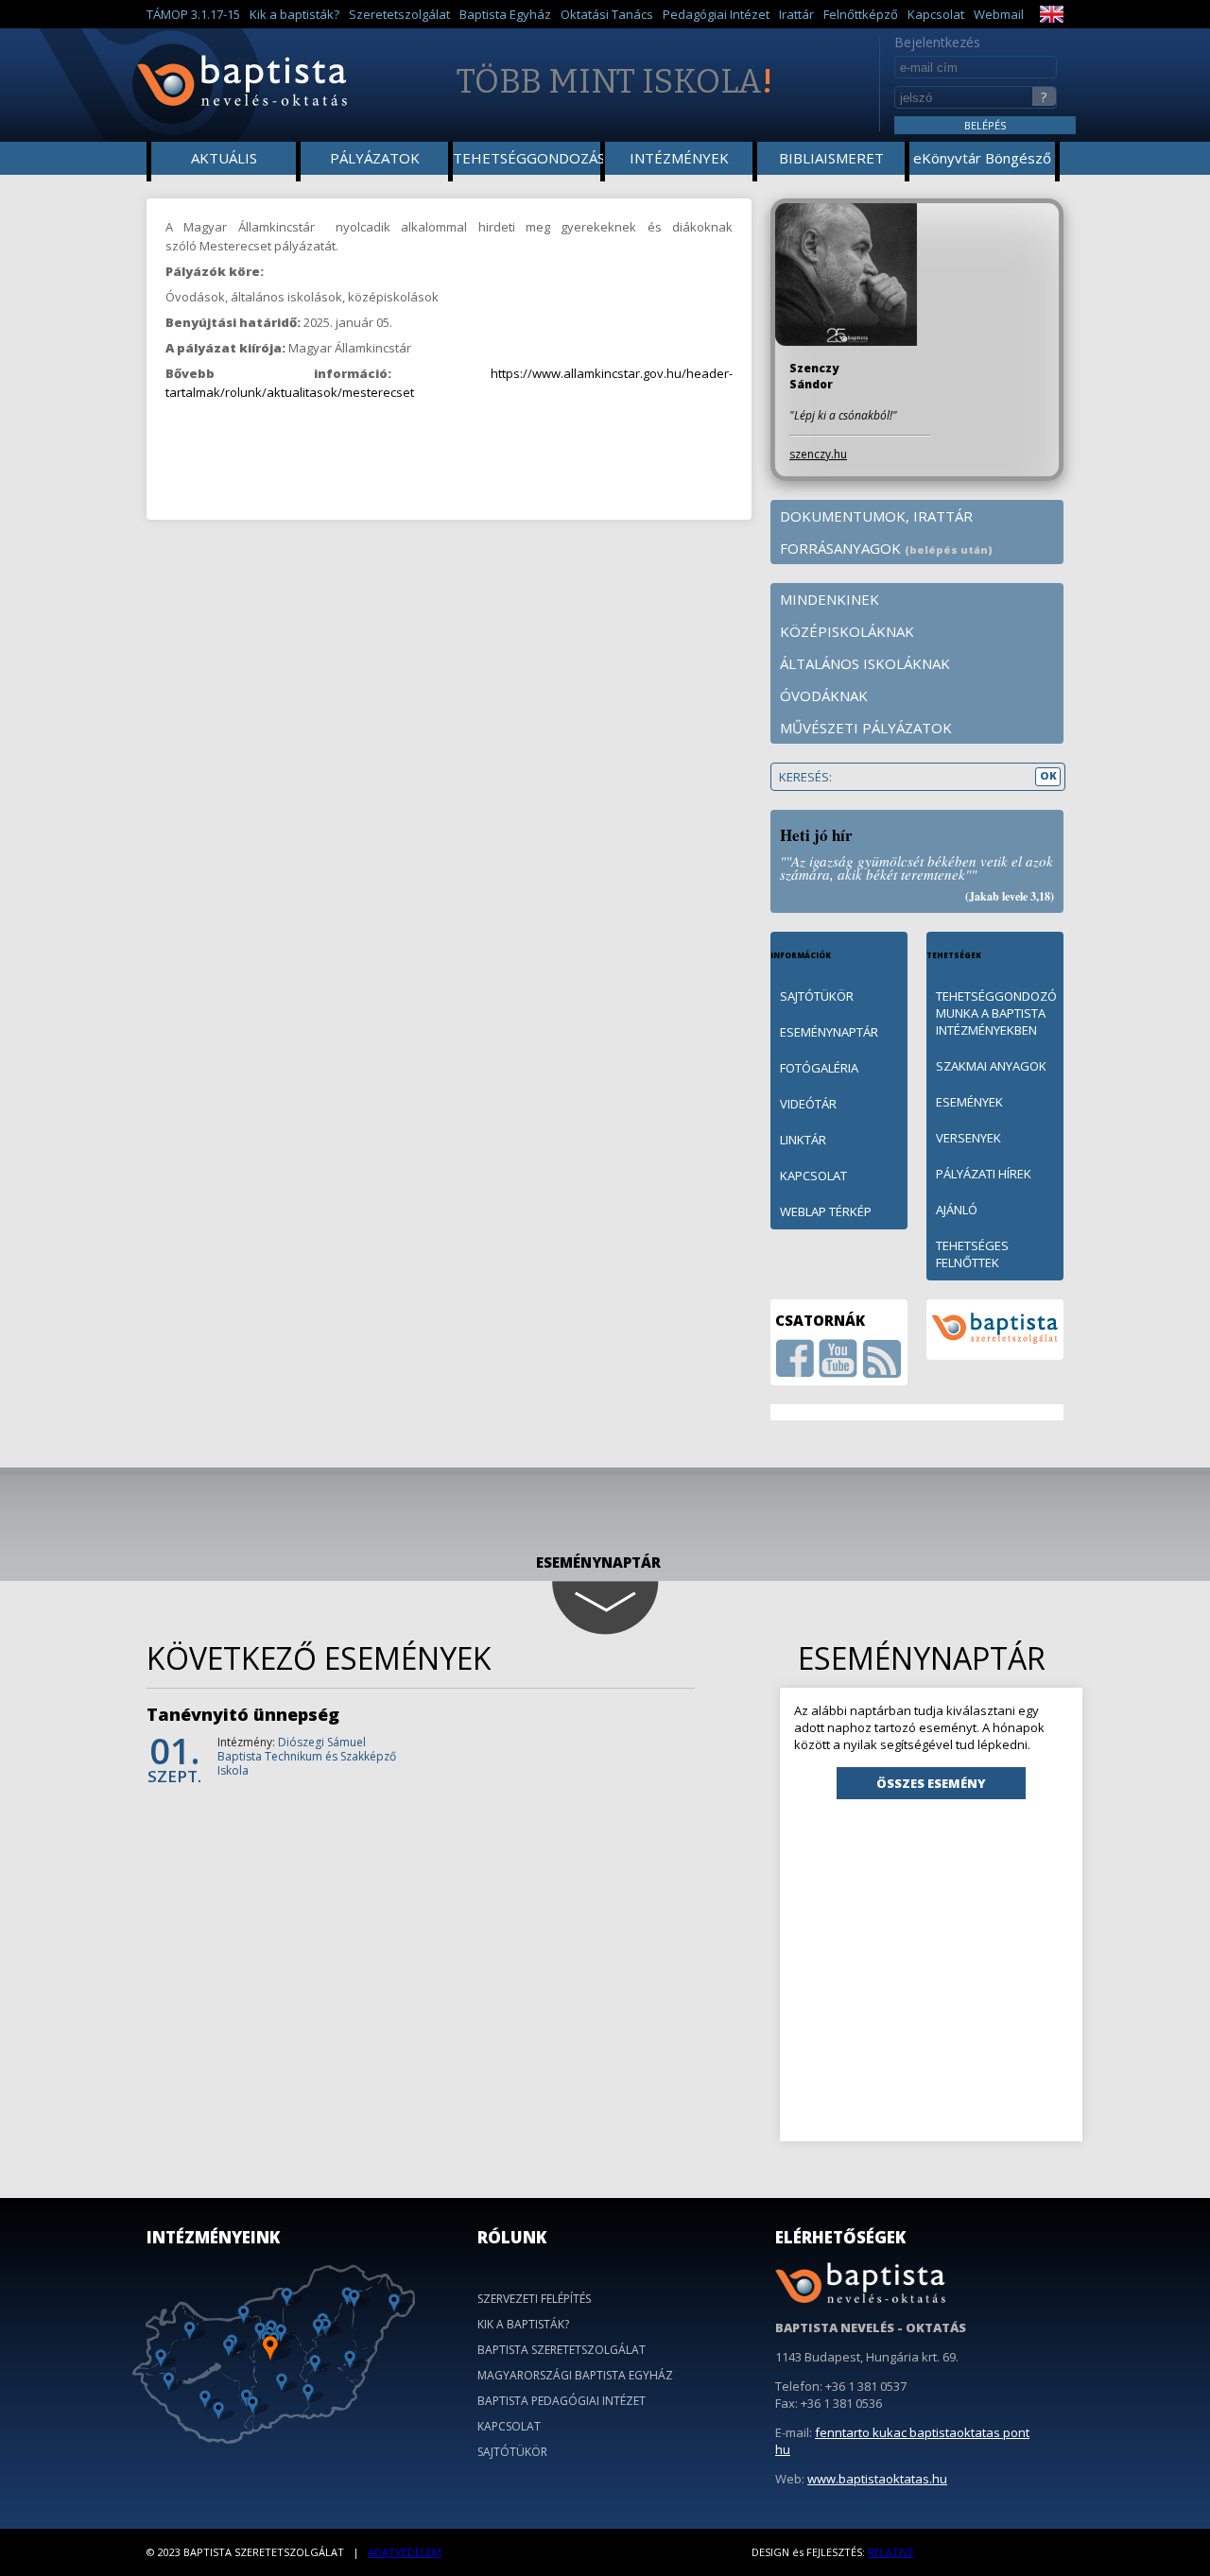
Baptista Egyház (505, 14)
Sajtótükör (512, 2452)
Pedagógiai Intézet (716, 14)
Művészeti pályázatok (866, 728)
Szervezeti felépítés (534, 2299)
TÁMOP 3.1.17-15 (193, 14)
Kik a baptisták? (294, 14)
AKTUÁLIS (224, 158)
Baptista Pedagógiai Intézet (562, 2401)
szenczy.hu (818, 454)
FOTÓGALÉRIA (819, 1068)
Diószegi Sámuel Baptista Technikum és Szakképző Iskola (307, 1756)
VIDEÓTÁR (808, 1104)
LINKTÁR (803, 1140)
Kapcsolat (936, 14)
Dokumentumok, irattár (876, 516)
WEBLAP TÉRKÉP (826, 1211)
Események (969, 1102)
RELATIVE (891, 2552)
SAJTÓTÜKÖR (817, 996)
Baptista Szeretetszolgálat (562, 2350)
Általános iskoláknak (865, 663)
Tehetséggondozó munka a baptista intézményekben (996, 1013)
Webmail (999, 14)
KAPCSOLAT (813, 1176)
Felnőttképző (861, 14)
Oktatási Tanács (607, 14)
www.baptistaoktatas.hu (877, 2479)
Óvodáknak (824, 696)
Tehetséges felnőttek (972, 1254)
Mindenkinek (830, 599)
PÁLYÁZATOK (375, 158)
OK (1048, 775)
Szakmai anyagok (991, 1066)
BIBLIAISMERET (831, 158)
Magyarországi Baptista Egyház (575, 2375)
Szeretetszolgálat (399, 14)
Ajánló (957, 1210)
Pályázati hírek (984, 1174)
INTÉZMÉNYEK (679, 158)
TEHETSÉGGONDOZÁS (528, 158)
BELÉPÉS (985, 125)
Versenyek (968, 1138)
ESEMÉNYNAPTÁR (829, 1032)
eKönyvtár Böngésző (982, 158)
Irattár (796, 14)
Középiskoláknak (847, 631)
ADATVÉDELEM (405, 2552)
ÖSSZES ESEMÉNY (931, 1783)
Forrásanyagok (886, 548)
